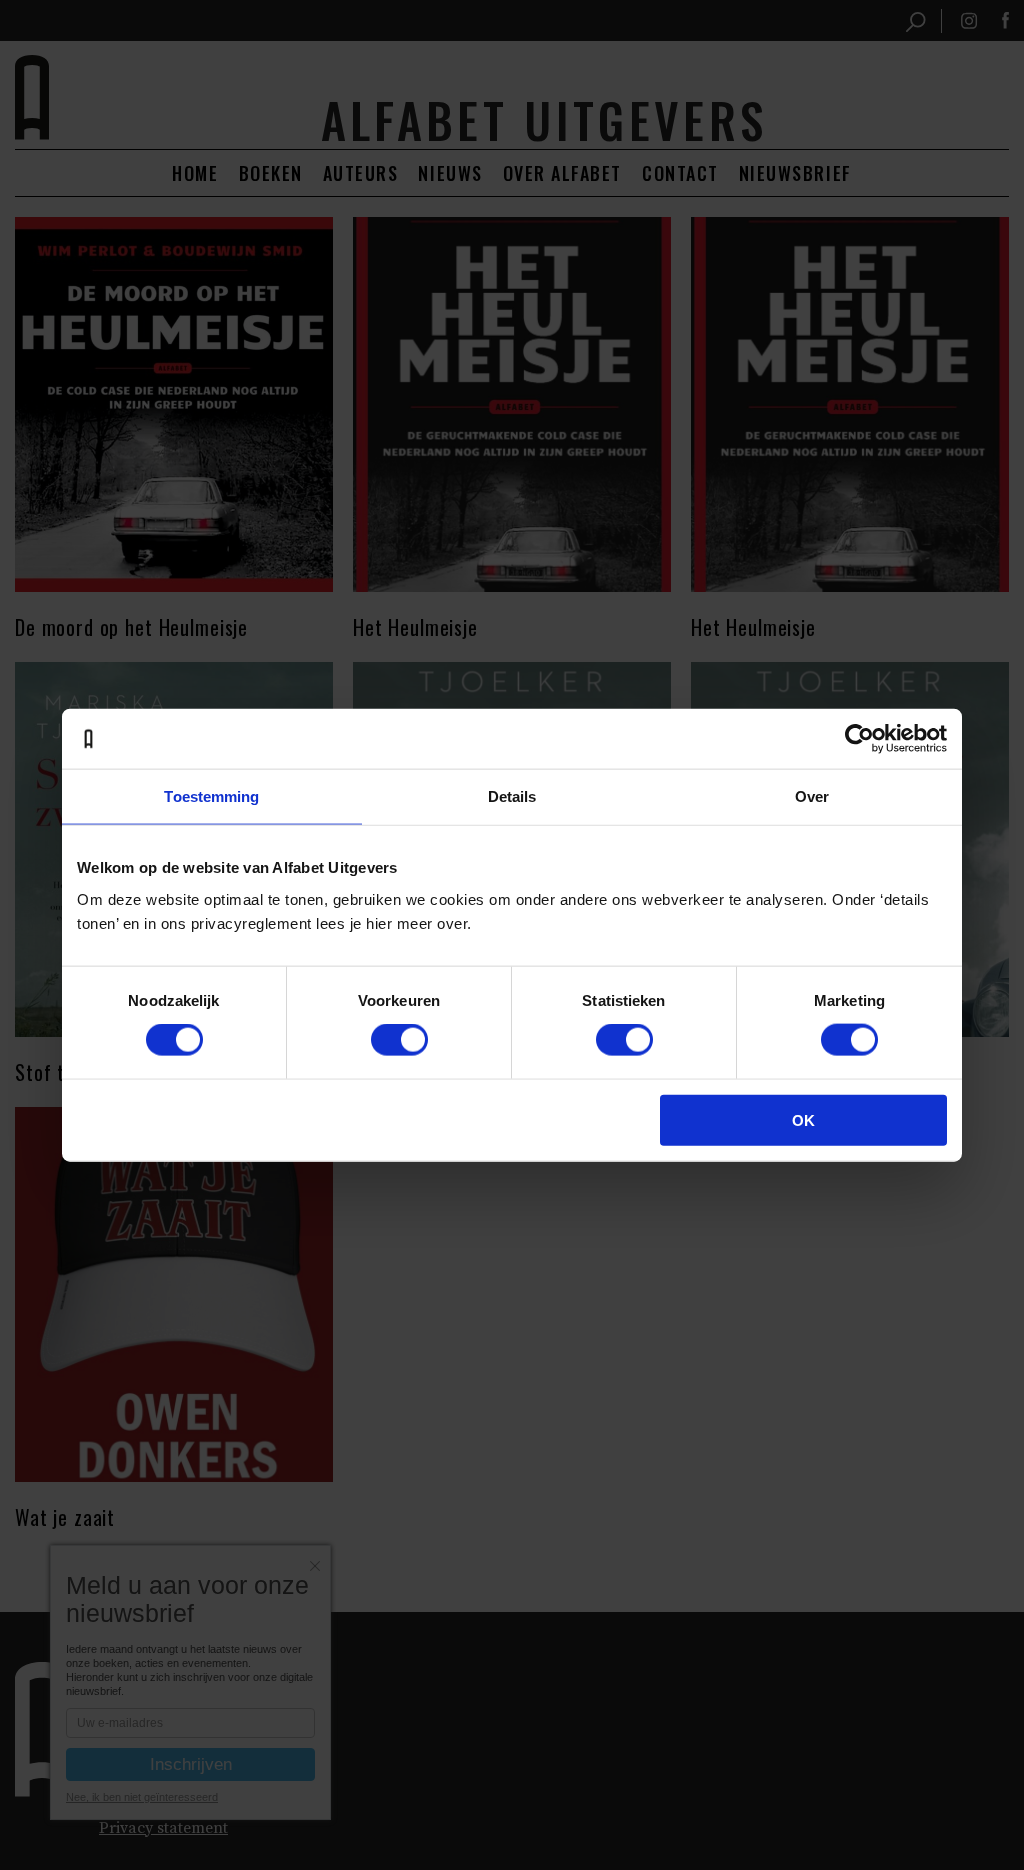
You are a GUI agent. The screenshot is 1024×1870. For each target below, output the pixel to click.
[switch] (399, 1040)
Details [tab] (512, 796)
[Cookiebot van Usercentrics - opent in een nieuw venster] (859, 739)
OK (803, 1119)
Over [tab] (812, 796)
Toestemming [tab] (211, 796)
